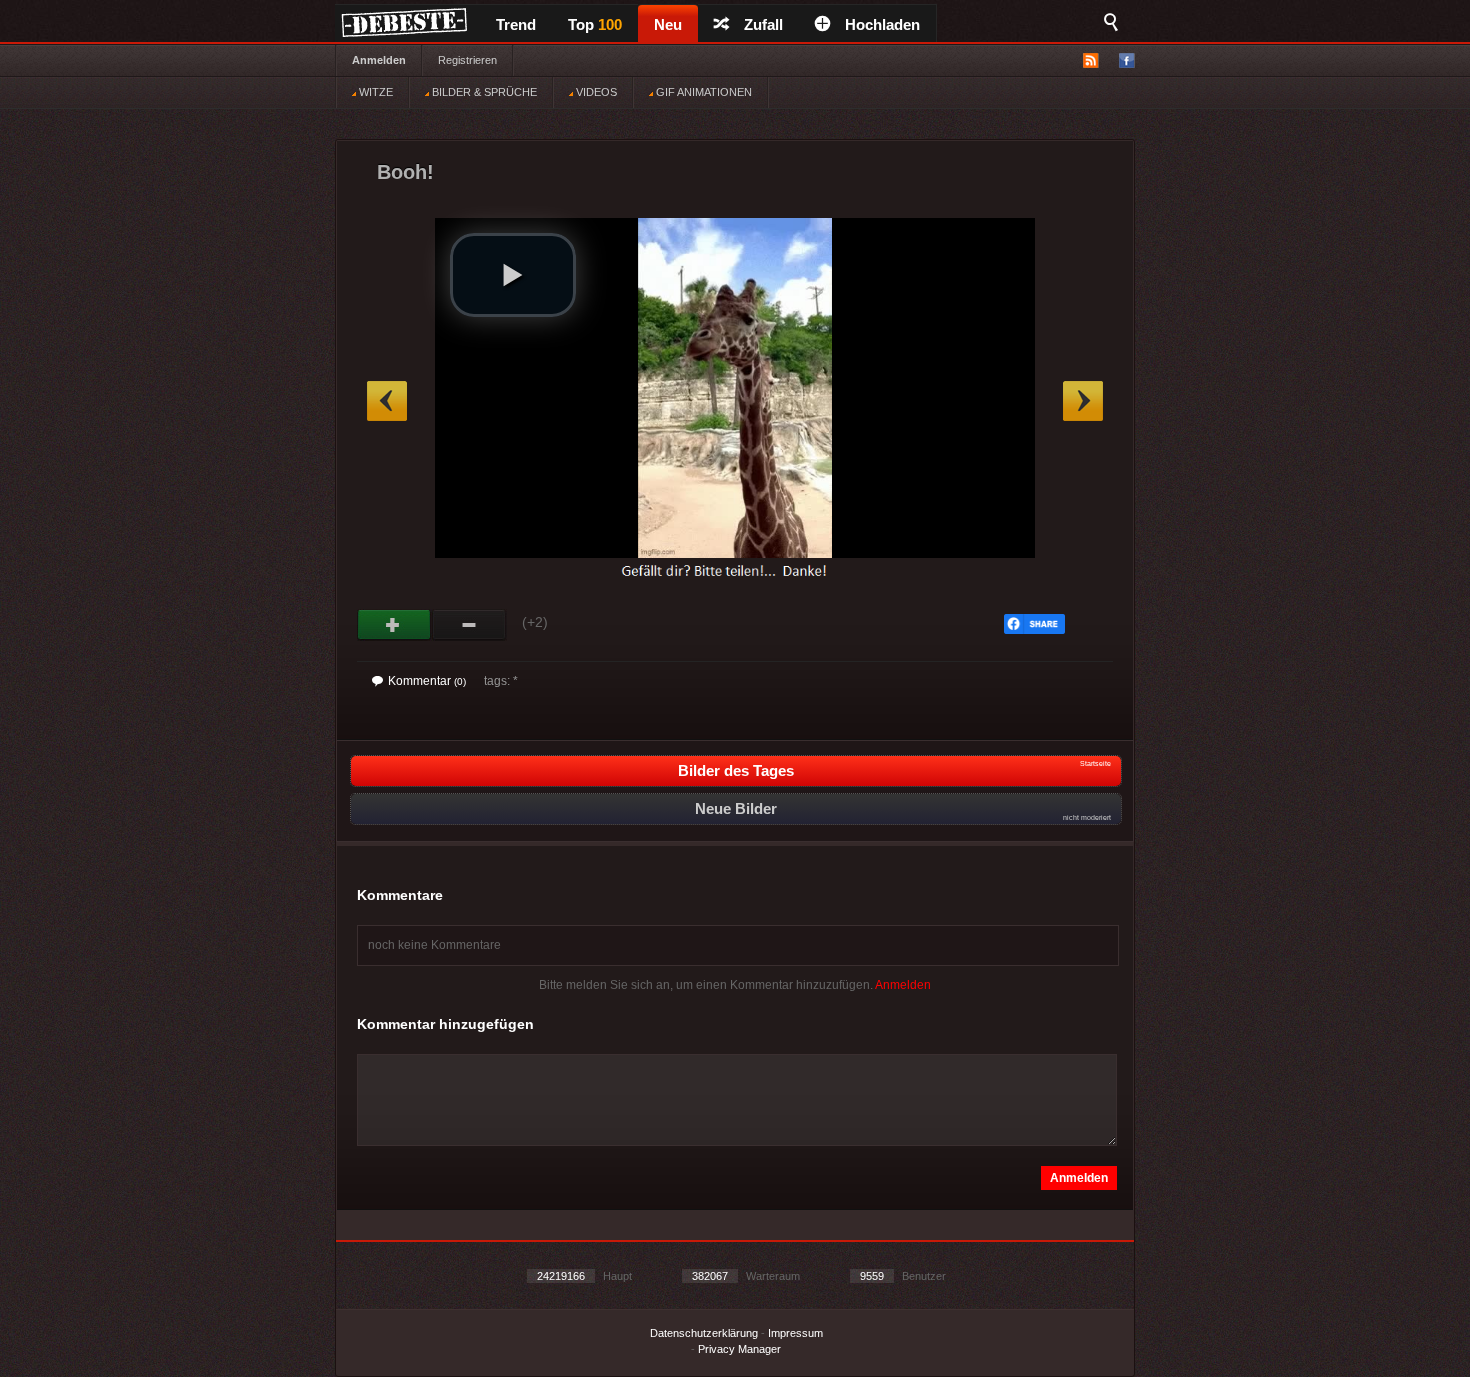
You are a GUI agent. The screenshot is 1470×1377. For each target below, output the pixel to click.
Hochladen (882, 24)
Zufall (763, 24)
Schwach (469, 625)
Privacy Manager (739, 1349)
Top (595, 24)
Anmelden (379, 60)
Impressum (795, 1333)
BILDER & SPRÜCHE (483, 92)
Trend (516, 24)
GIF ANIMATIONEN (702, 92)
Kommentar (427, 681)
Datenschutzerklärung (704, 1333)
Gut (394, 625)
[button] (513, 275)
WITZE (374, 92)
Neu (668, 24)
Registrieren (467, 60)
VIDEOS (595, 92)
